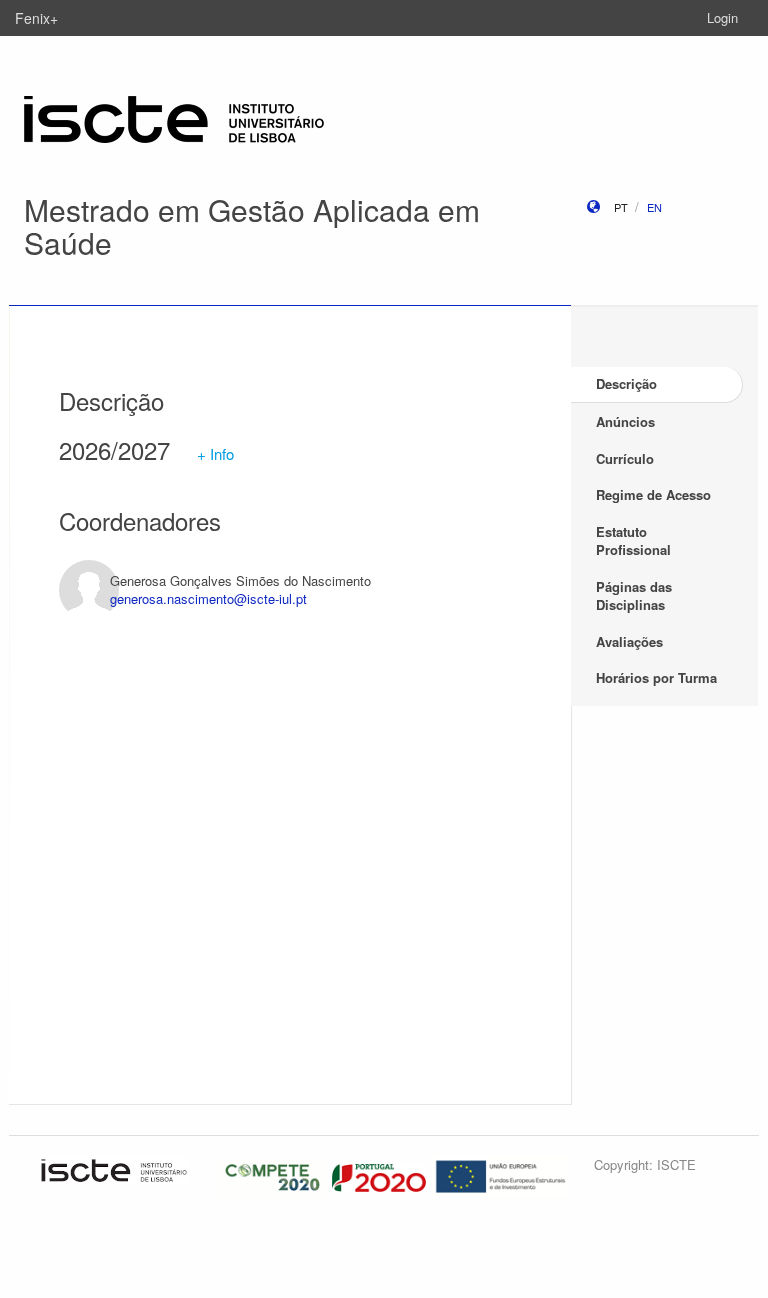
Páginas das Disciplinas (634, 596)
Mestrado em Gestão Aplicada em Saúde (252, 226)
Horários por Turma (656, 677)
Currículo (625, 458)
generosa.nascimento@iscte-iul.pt (208, 598)
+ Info (215, 453)
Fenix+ (36, 18)
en (654, 207)
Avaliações (629, 641)
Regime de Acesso (653, 494)
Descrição (626, 383)
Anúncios (625, 421)
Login (722, 17)
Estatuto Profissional (633, 541)
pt (621, 207)
